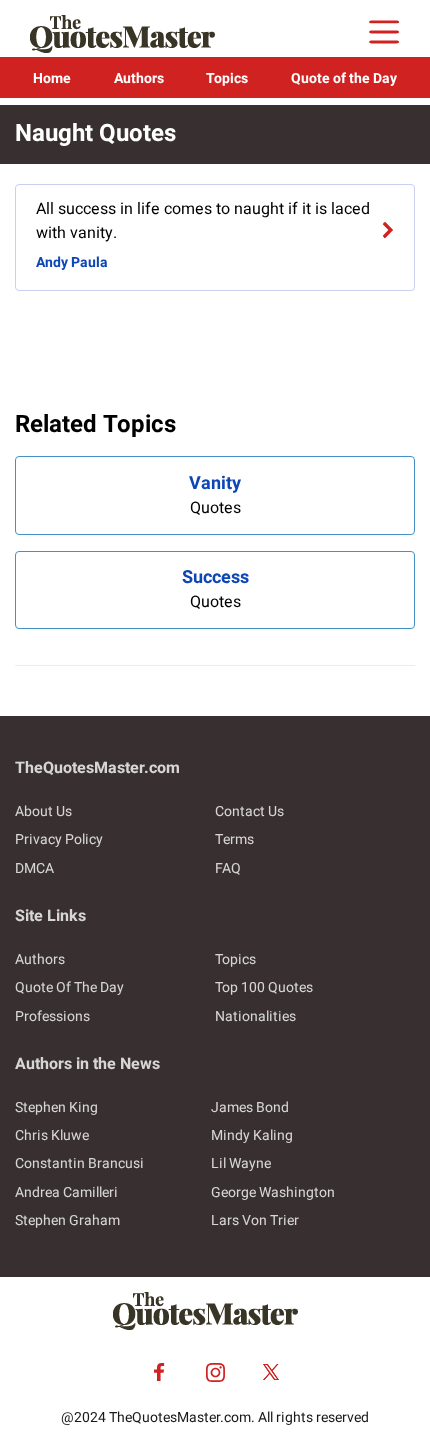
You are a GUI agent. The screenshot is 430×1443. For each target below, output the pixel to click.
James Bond (250, 1107)
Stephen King (56, 1107)
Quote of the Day (344, 78)
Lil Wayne (241, 1163)
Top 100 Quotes (264, 987)
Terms (234, 839)
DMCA (34, 868)
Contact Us (249, 811)
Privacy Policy (59, 839)
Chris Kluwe (52, 1135)
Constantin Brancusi (79, 1163)
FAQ (228, 868)
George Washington (273, 1192)
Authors (139, 78)
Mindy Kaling (252, 1135)
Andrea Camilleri (66, 1192)
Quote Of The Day (69, 987)
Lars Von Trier (255, 1220)
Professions (52, 1016)
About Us (43, 811)
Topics (227, 78)
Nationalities (255, 1016)
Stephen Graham (67, 1220)
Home (52, 78)
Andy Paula (72, 262)
